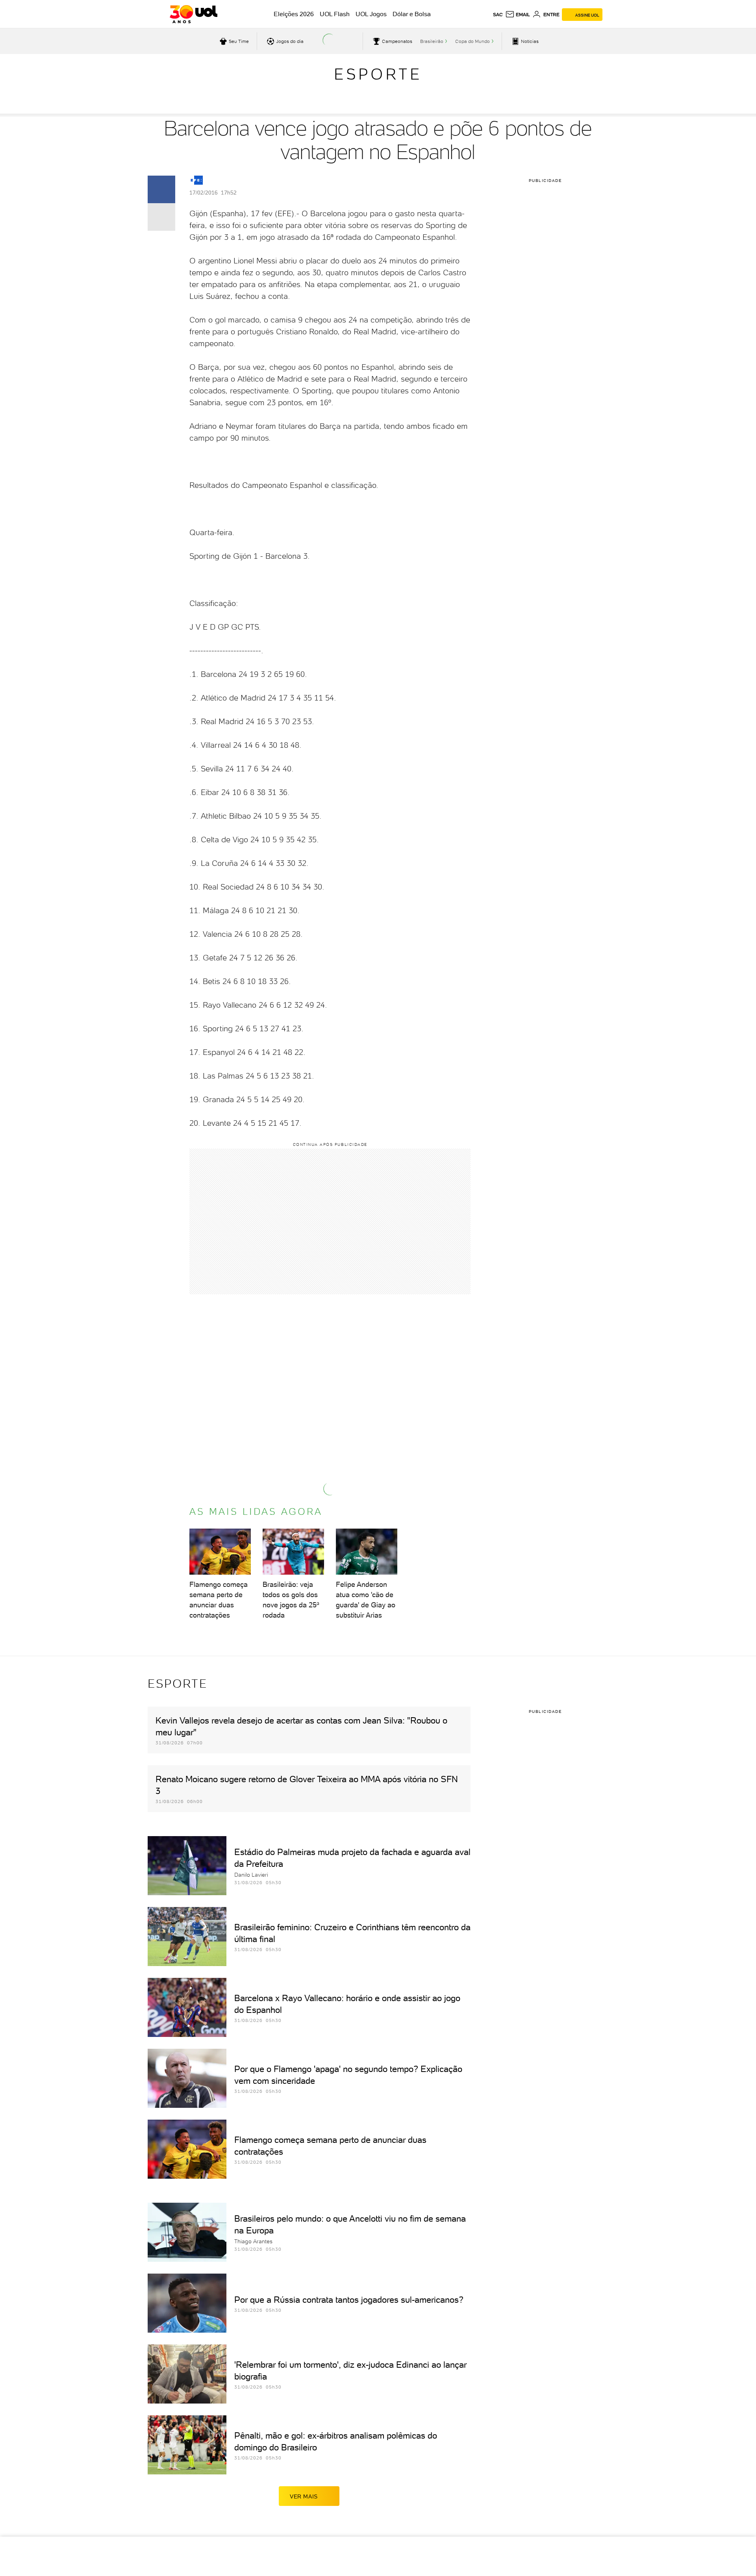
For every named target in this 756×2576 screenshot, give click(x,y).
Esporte (378, 74)
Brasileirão (432, 41)
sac (498, 15)
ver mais (304, 2496)
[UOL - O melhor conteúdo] (194, 14)
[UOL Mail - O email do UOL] (518, 15)
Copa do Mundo (472, 41)
